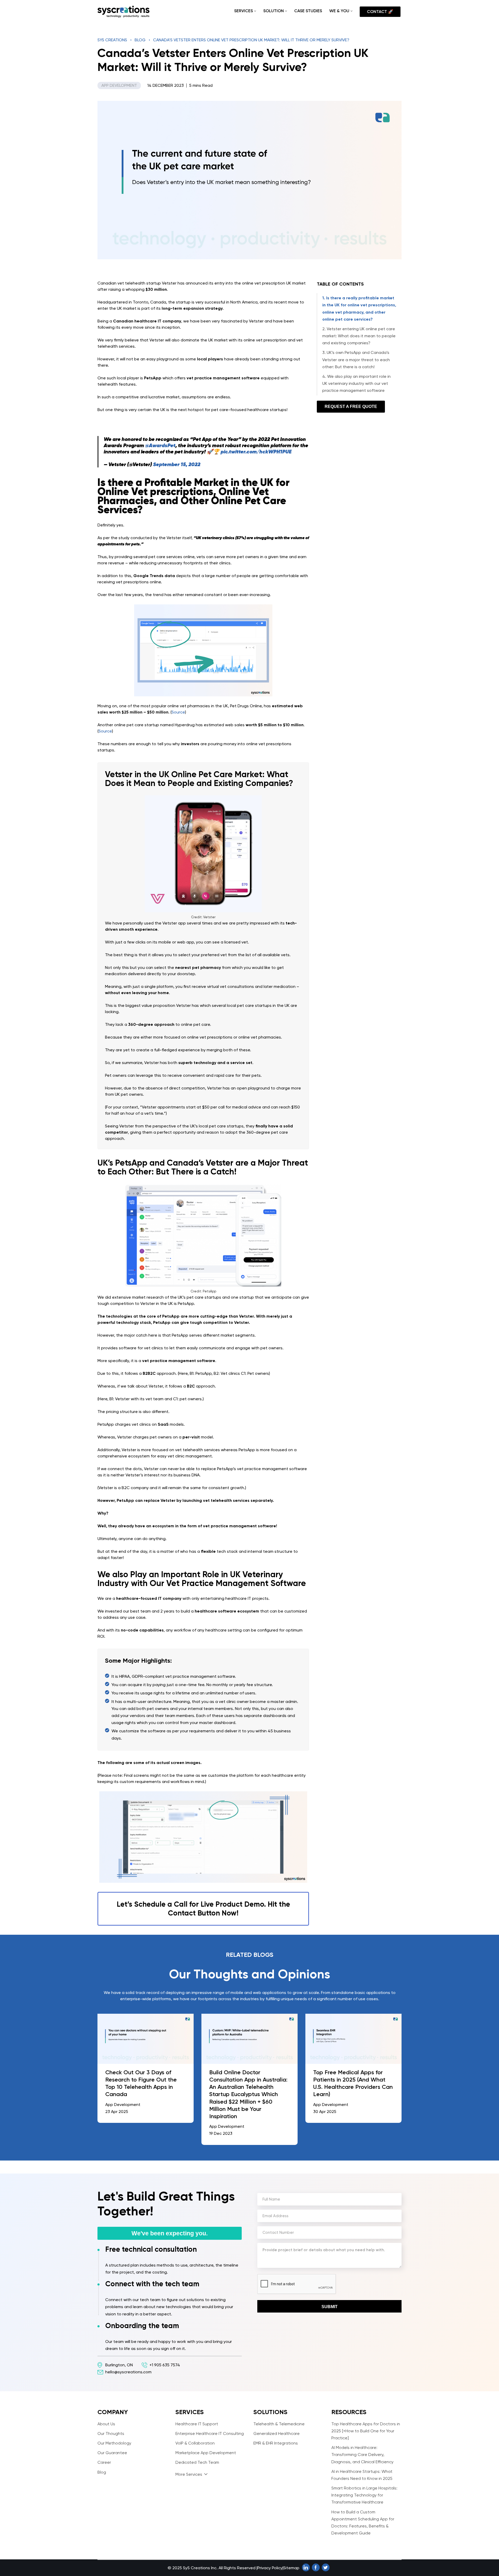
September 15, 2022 (177, 464)
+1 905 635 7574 (165, 2365)
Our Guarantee (112, 2453)
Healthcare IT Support (197, 2424)
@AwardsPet (160, 445)
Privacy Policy (270, 2568)
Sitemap (291, 2568)
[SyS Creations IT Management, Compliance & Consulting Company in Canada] (123, 12)
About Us (106, 2424)
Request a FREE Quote (351, 407)
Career (104, 2462)
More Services (189, 2474)
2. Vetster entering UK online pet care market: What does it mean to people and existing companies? (359, 336)
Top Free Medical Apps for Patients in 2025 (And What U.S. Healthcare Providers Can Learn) (353, 2083)
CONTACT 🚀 (380, 12)
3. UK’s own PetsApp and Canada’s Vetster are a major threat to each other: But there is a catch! (356, 359)
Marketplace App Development (206, 2453)
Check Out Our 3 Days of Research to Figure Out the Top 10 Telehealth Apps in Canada (141, 2083)
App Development (119, 85)
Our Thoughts (111, 2433)
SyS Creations (112, 40)
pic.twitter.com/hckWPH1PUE (256, 452)
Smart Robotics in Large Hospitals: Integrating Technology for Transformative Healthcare (364, 2495)
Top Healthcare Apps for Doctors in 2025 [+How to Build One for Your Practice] (366, 2431)
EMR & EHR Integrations (276, 2443)
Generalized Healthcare (277, 2433)
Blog (140, 40)
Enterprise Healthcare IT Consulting (210, 2433)
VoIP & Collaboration (195, 2443)
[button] (255, 11)
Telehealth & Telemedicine (279, 2424)
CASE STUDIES (308, 11)
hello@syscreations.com (128, 2372)
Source (178, 712)
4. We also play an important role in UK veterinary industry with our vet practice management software (356, 383)
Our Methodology (114, 2443)
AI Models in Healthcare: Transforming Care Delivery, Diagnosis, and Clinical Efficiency (362, 2455)
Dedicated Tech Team (197, 2462)
